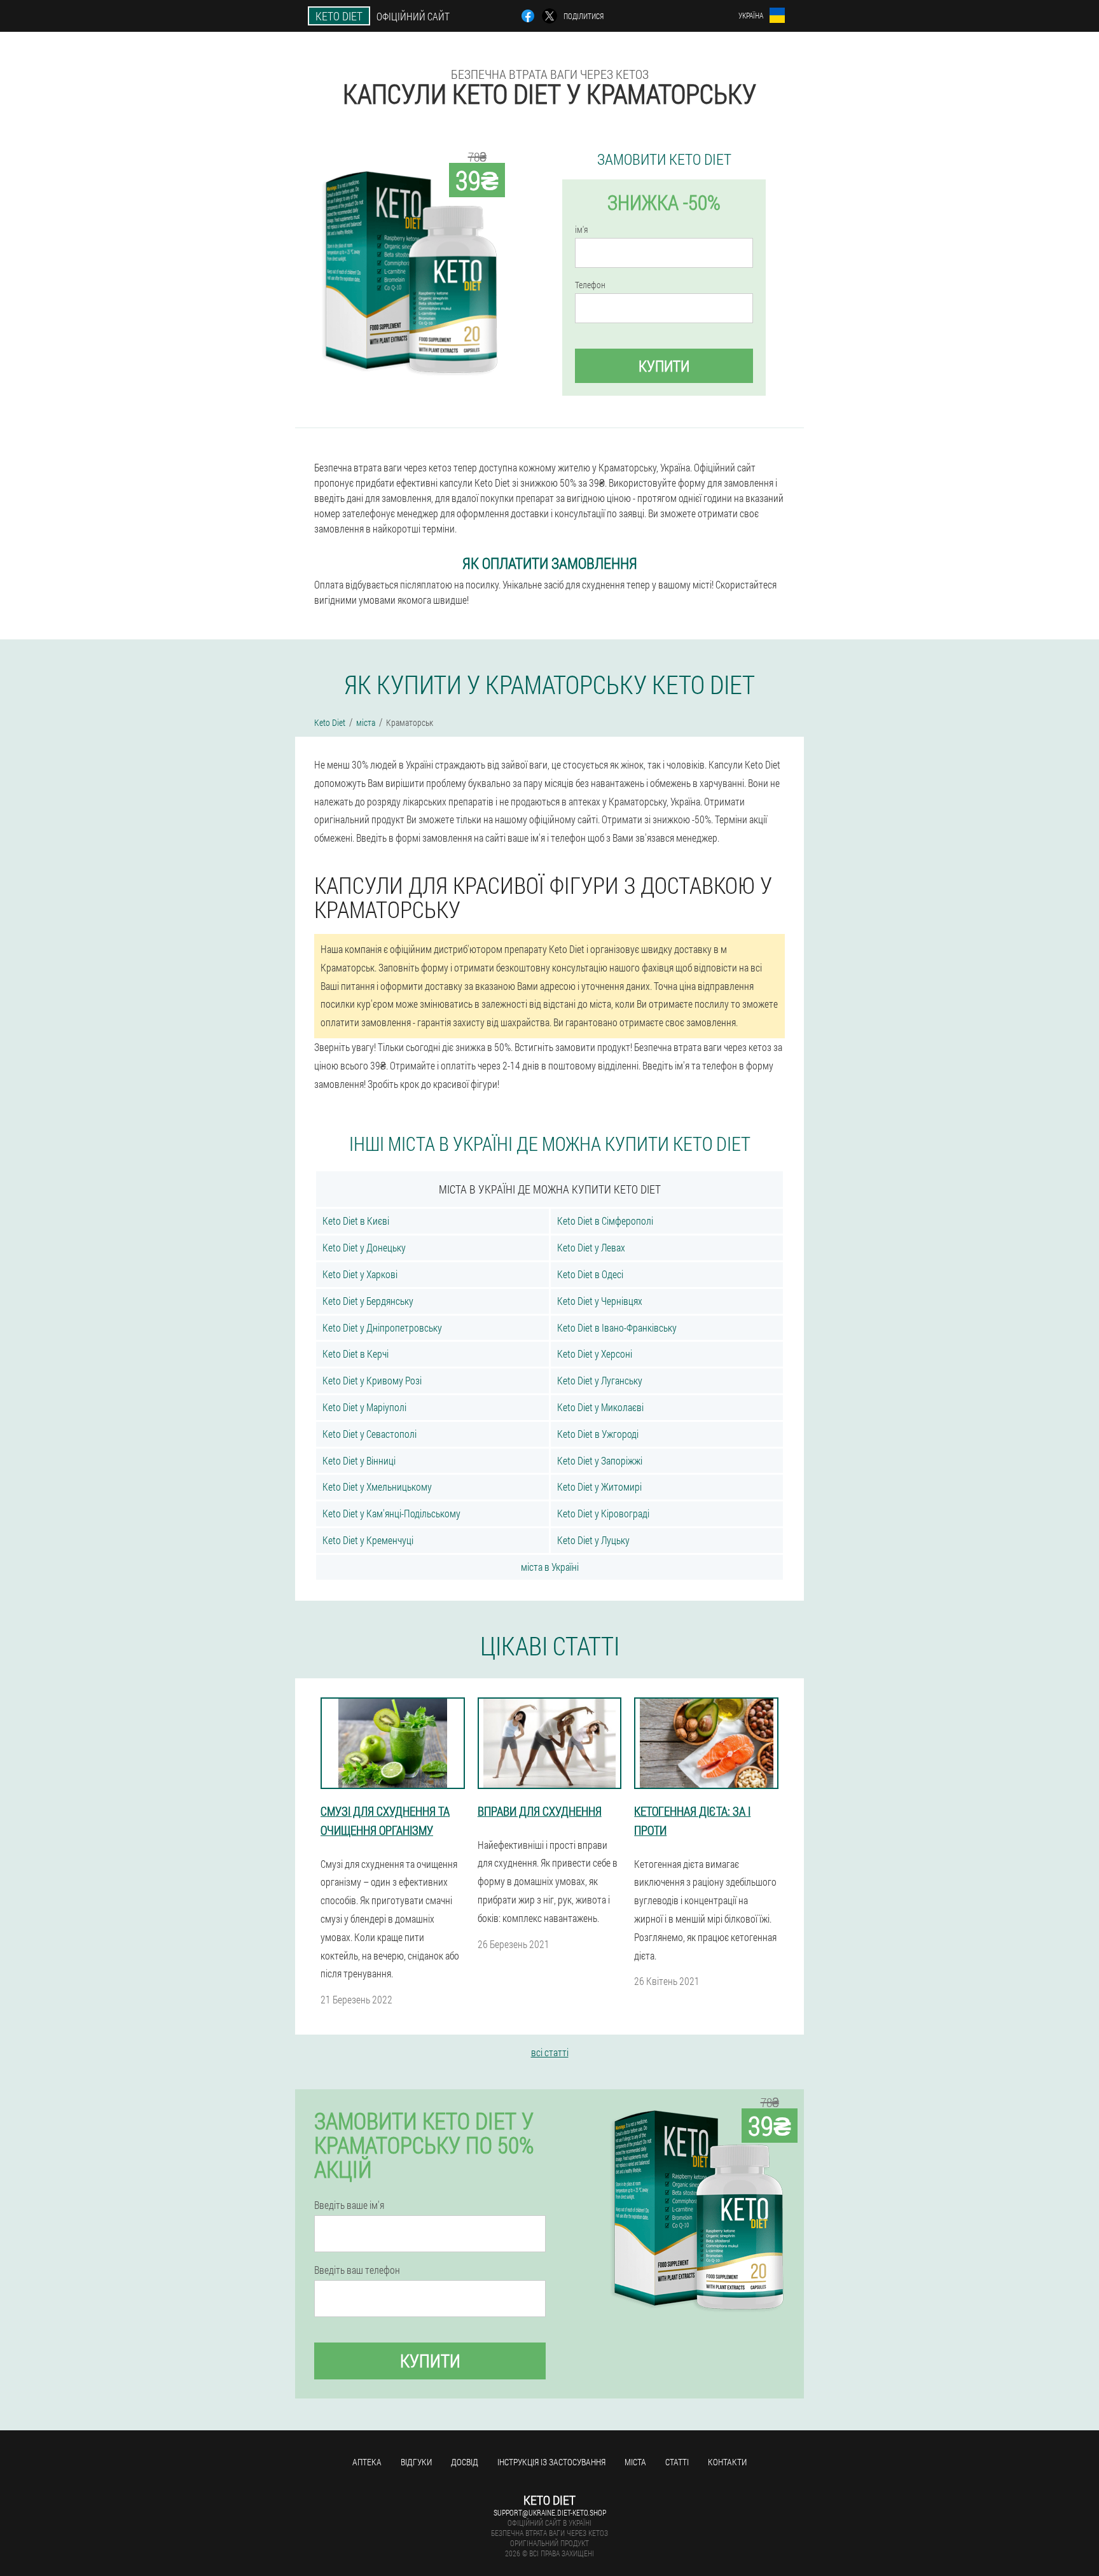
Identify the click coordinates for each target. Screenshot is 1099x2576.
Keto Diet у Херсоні (595, 1354)
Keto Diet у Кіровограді (603, 1513)
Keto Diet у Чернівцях (600, 1301)
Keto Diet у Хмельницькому (377, 1486)
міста (635, 2462)
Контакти (727, 2462)
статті (677, 2462)
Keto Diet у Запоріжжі (600, 1460)
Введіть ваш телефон (357, 2270)
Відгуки (416, 2462)
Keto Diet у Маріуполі (364, 1407)
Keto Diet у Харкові (360, 1274)
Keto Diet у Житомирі (599, 1486)
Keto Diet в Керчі (356, 1354)
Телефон (590, 285)
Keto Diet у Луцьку (593, 1540)
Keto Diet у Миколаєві (600, 1407)
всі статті (550, 2052)
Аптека (367, 2462)
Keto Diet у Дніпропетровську (382, 1327)
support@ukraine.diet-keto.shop (550, 2512)
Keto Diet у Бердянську (368, 1301)
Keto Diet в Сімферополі (605, 1221)
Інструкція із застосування (551, 2462)
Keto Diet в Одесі (590, 1274)
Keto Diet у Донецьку (364, 1247)
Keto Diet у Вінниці (359, 1460)
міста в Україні (550, 1567)
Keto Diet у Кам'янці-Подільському (391, 1513)
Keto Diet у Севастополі (370, 1434)
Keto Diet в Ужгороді (598, 1434)
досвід (465, 2462)
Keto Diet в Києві (356, 1221)
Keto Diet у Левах (591, 1247)
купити (664, 366)
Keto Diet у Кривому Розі (372, 1380)
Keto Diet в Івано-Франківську (617, 1327)
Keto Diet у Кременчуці (368, 1540)
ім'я (581, 230)
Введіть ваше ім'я (349, 2205)
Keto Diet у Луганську (600, 1380)
